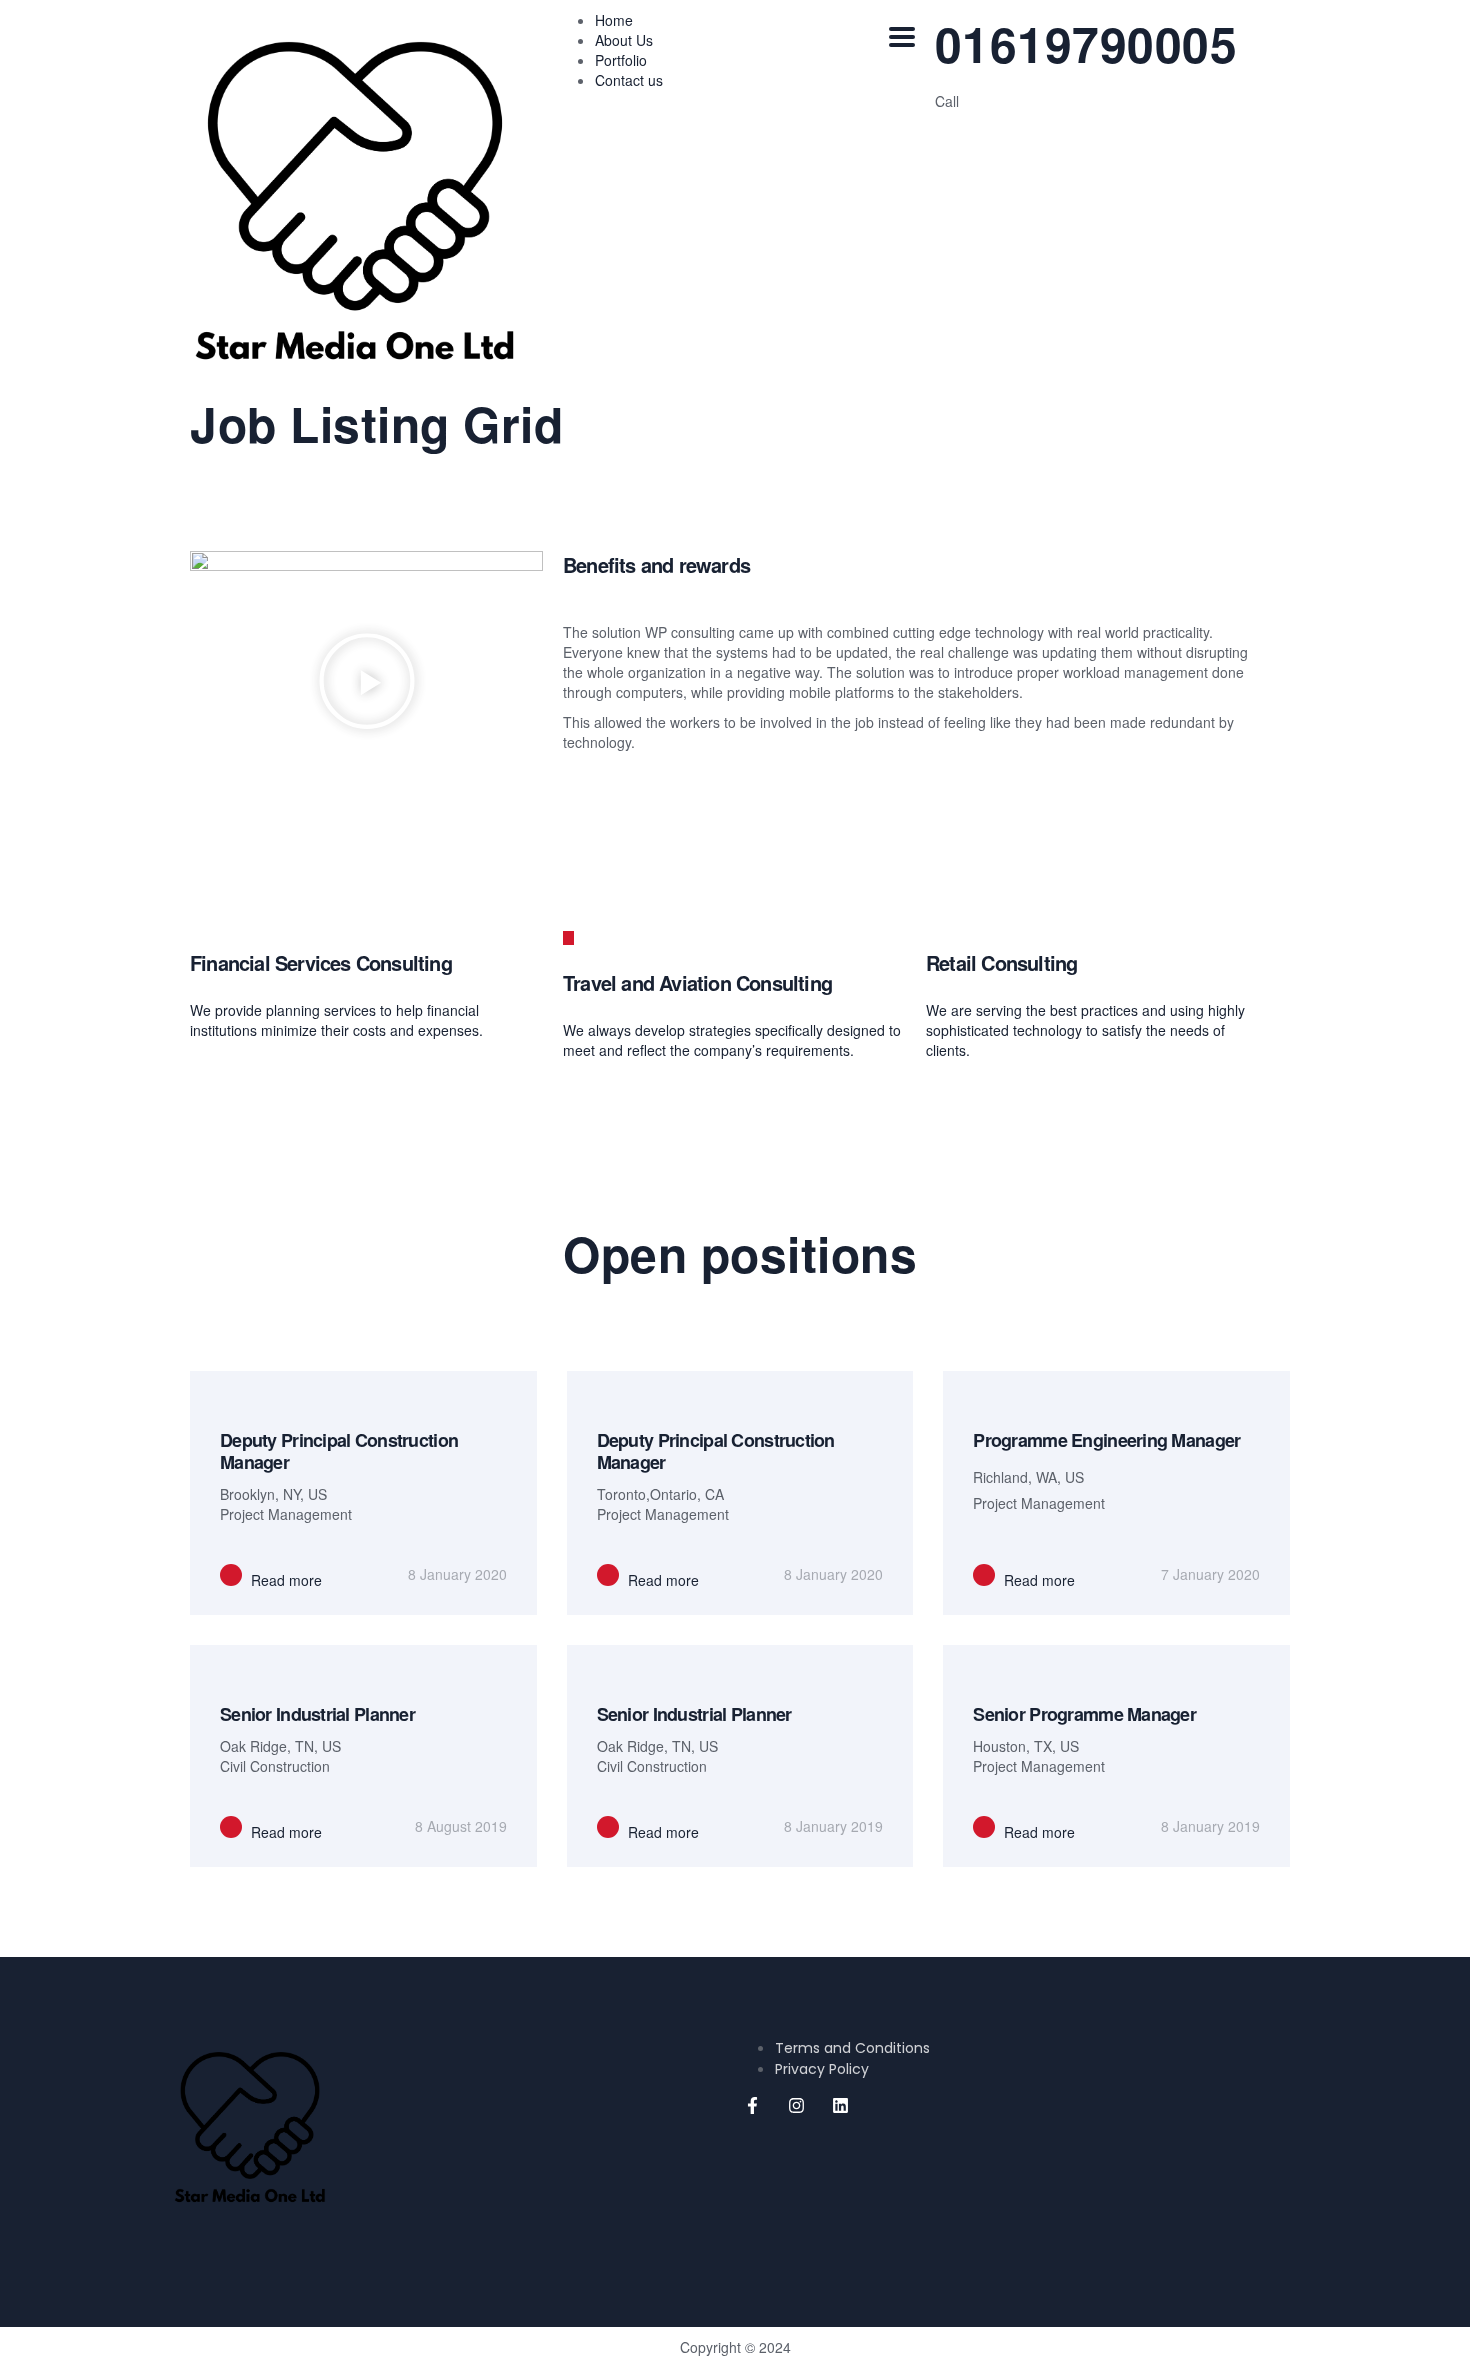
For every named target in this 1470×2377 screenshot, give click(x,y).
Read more (284, 1580)
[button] (367, 683)
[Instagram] (796, 2106)
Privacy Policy (822, 2069)
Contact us (629, 80)
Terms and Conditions (852, 2048)
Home (614, 20)
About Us (624, 40)
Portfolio (621, 60)
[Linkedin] (840, 2106)
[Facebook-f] (752, 2106)
